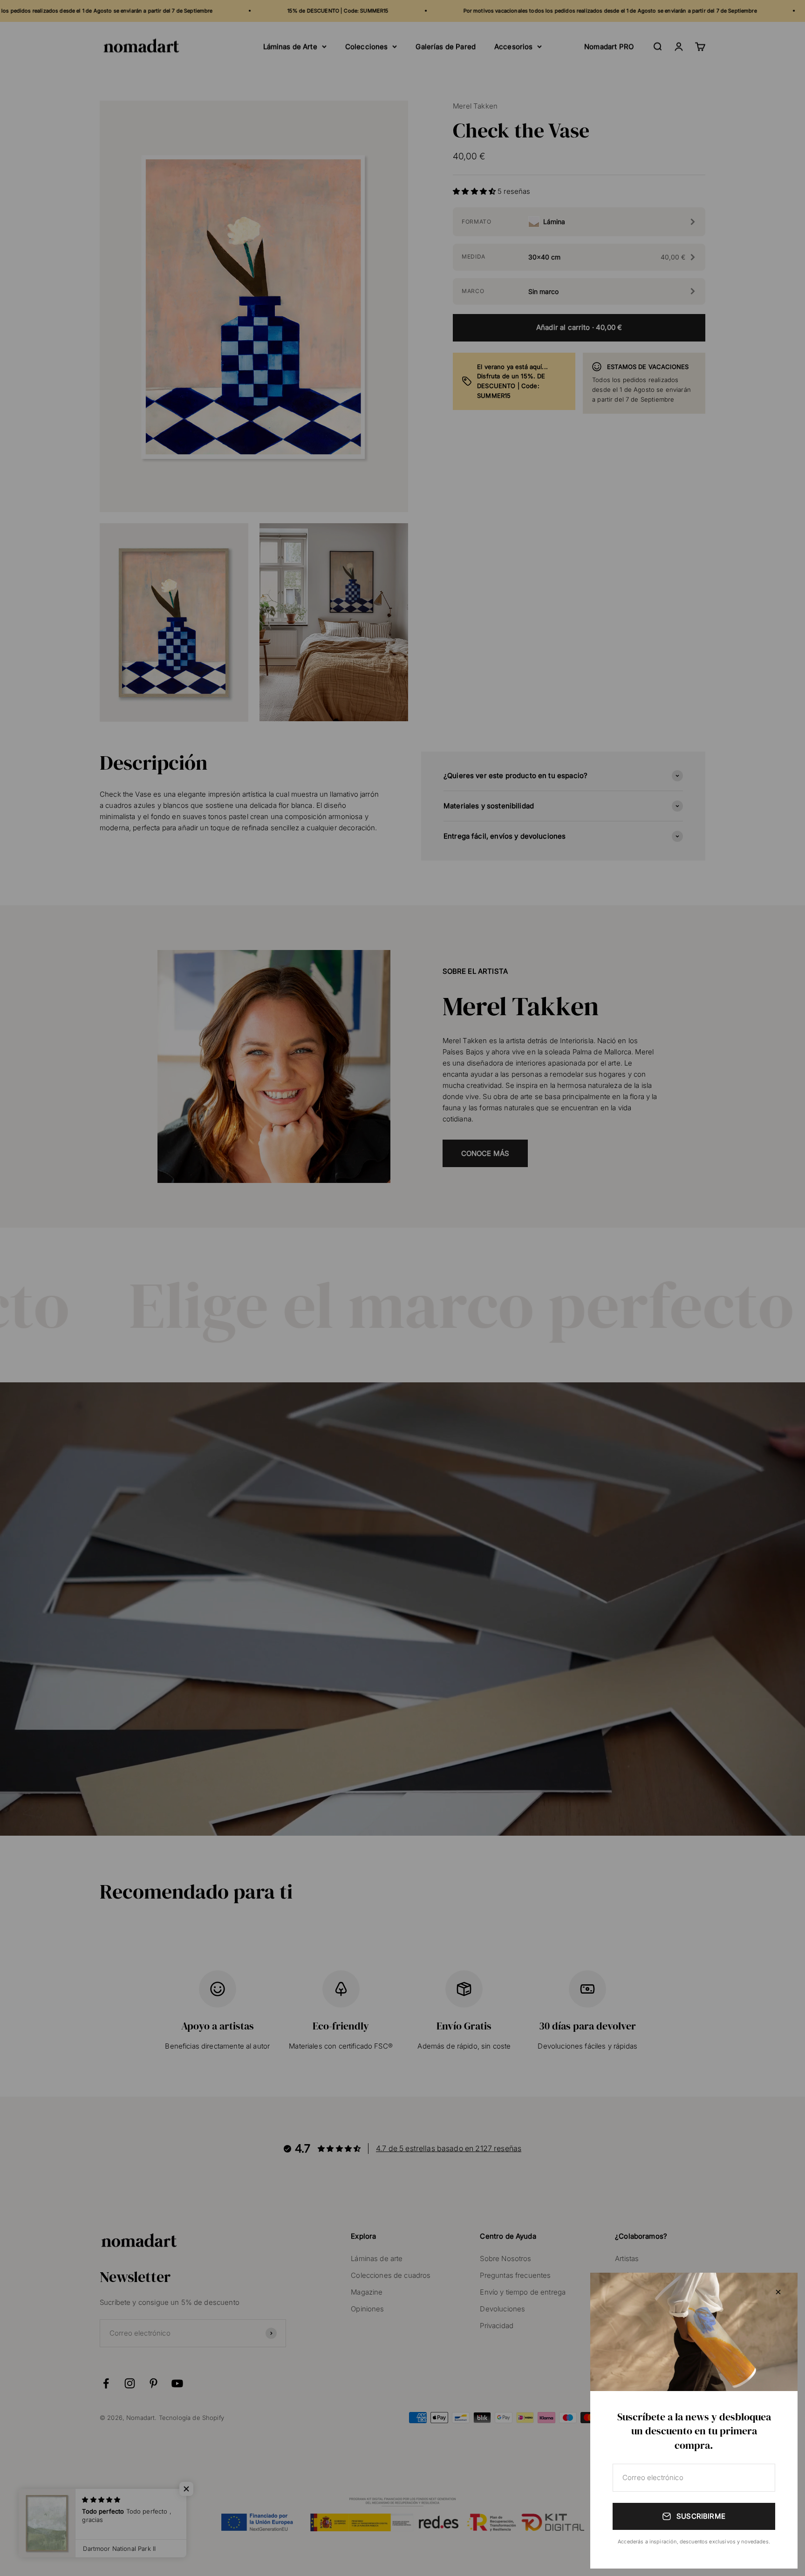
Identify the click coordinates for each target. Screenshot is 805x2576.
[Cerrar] (778, 2292)
